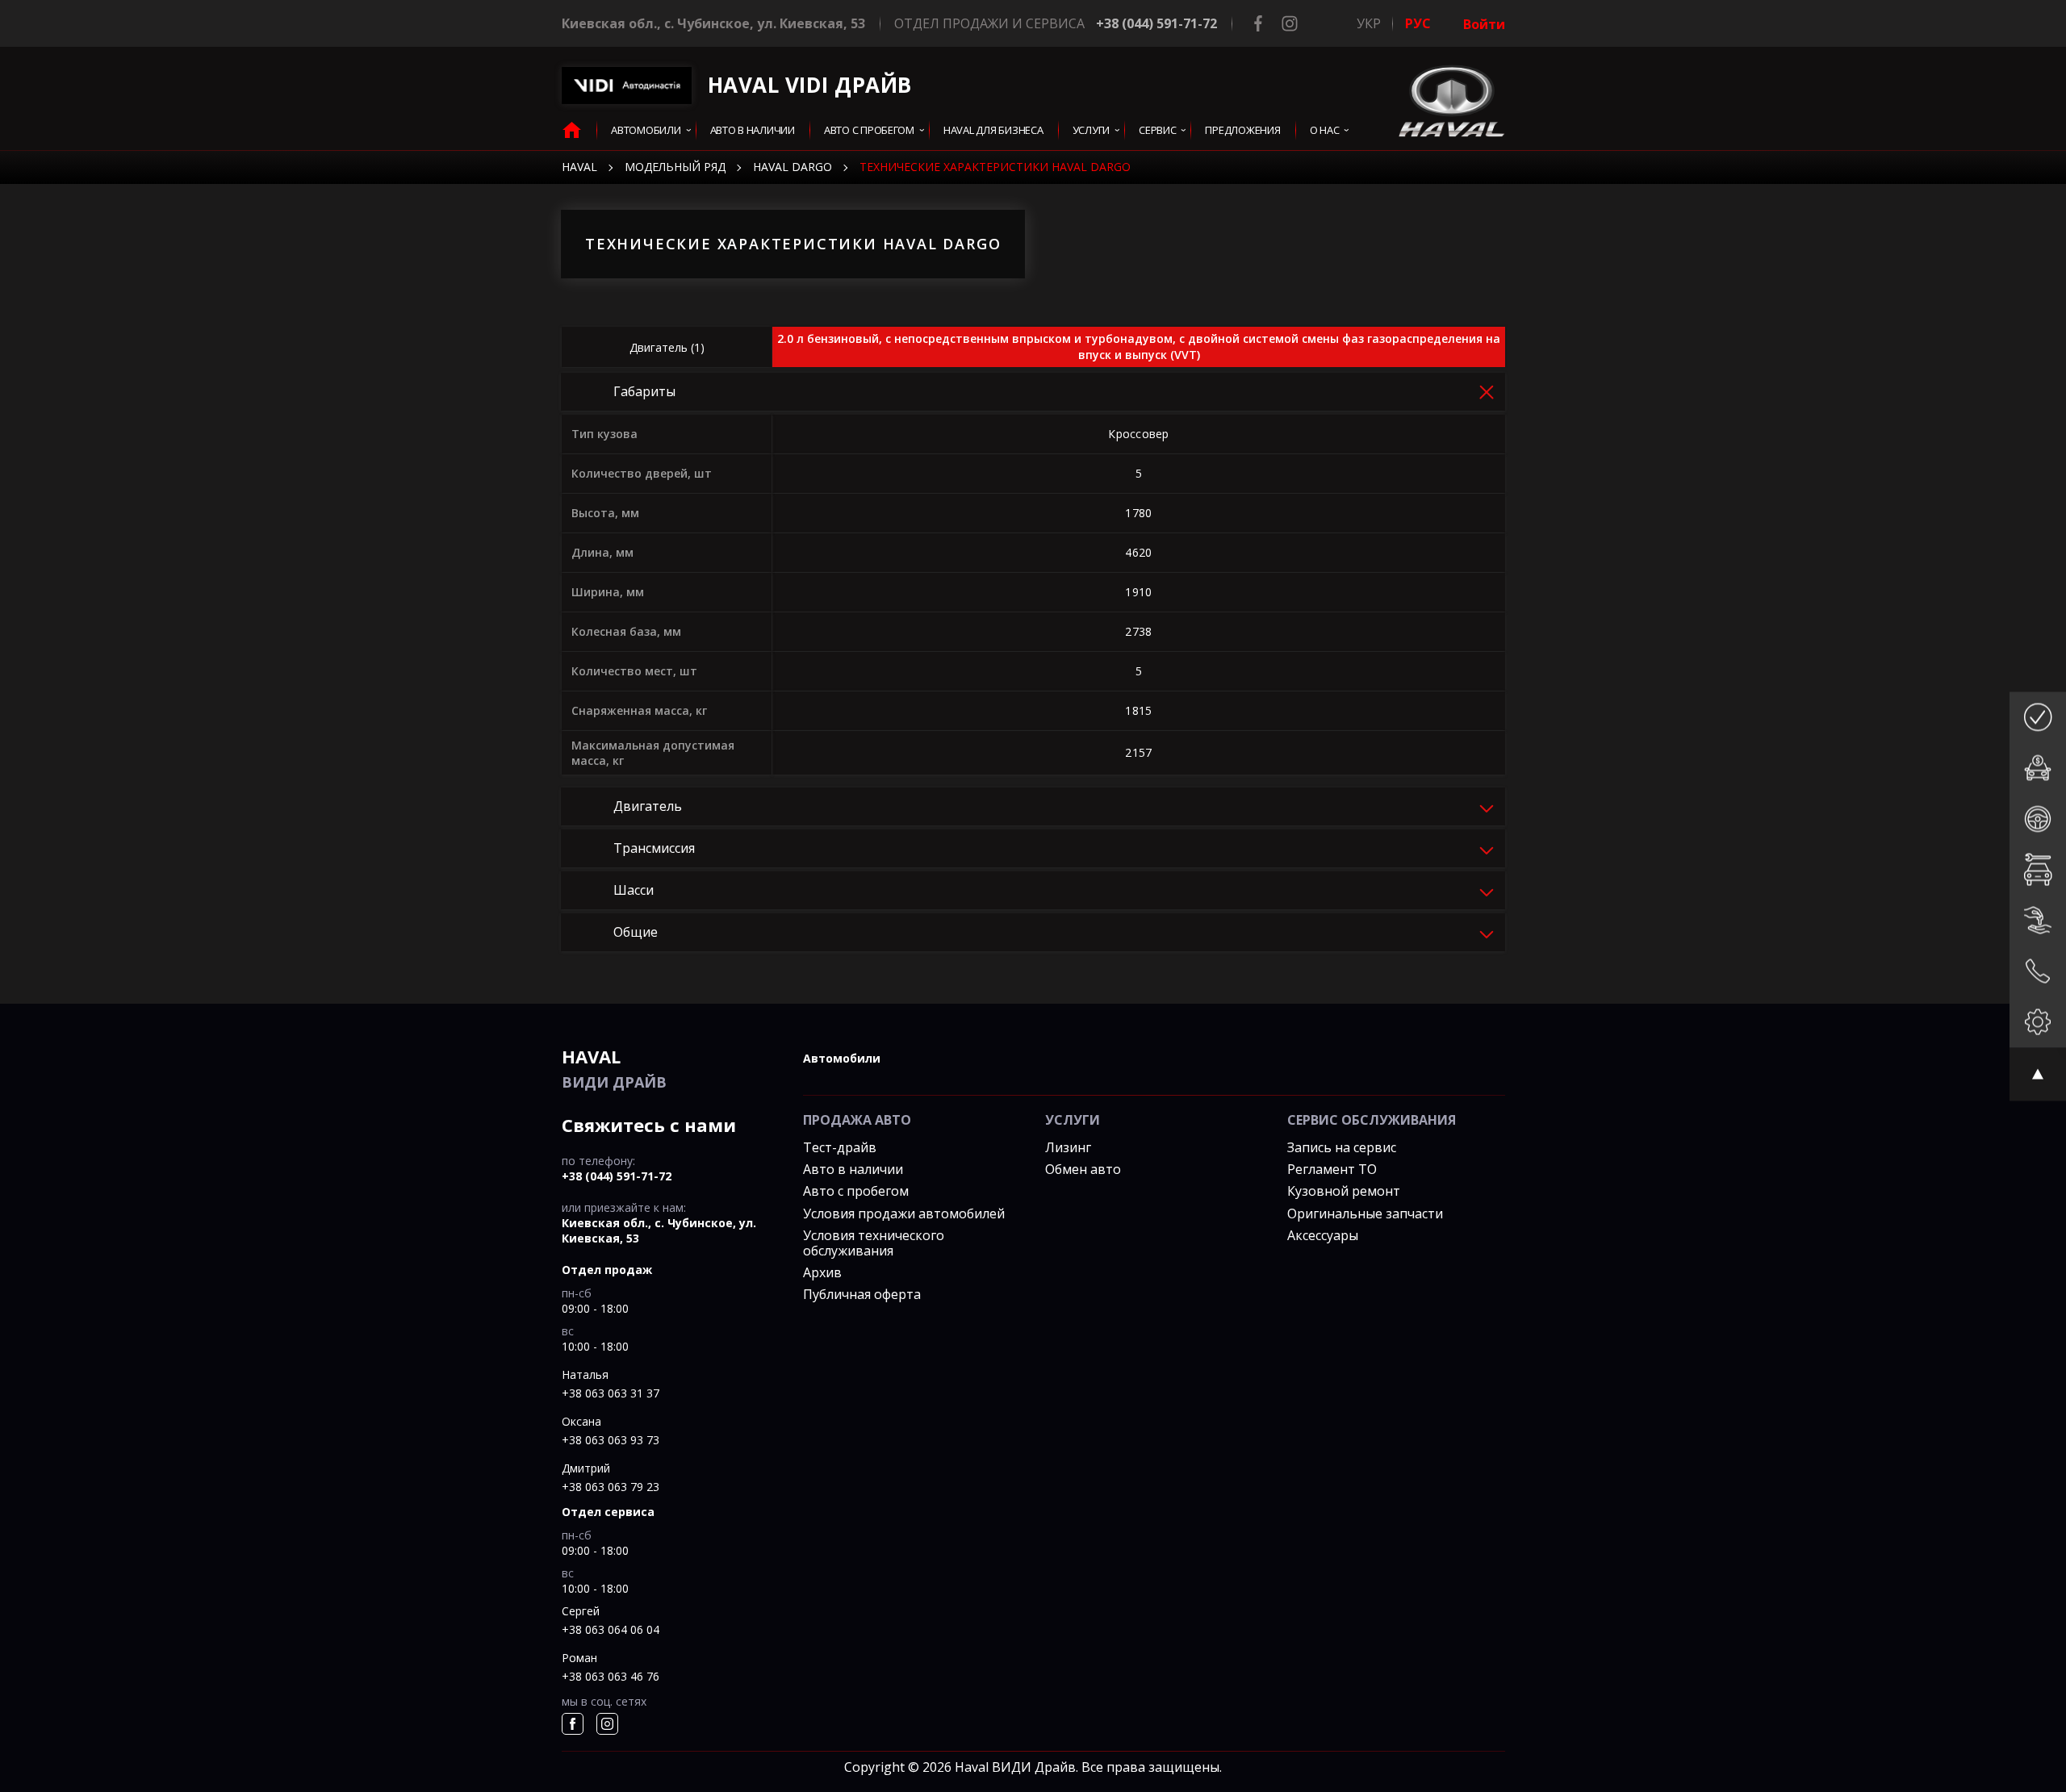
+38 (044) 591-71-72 (1156, 23)
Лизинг (1068, 1147)
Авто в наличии (853, 1169)
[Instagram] (1290, 23)
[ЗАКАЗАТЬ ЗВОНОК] (2038, 971)
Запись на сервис (1342, 1147)
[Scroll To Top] (2038, 1074)
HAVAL (579, 167)
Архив (822, 1272)
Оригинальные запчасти (1365, 1213)
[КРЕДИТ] (2038, 768)
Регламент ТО (1332, 1169)
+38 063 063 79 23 (611, 1487)
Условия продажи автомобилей (904, 1213)
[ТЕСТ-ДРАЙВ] (2038, 819)
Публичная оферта (862, 1294)
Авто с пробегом (869, 130)
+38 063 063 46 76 (611, 1676)
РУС (1418, 23)
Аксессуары (1323, 1235)
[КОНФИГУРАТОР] (2038, 1022)
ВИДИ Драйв (614, 1068)
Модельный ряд (675, 167)
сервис (1157, 130)
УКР (1369, 23)
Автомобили (646, 130)
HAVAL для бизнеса (993, 130)
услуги (1091, 130)
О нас (1325, 130)
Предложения (1242, 130)
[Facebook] (1258, 23)
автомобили (842, 1058)
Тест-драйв (840, 1147)
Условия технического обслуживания (874, 1243)
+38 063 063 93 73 (611, 1440)
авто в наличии (753, 130)
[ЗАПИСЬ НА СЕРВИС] (2038, 869)
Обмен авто (1083, 1169)
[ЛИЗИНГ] (2038, 920)
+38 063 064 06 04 (611, 1629)
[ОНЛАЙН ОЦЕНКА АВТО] (2038, 717)
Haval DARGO (793, 167)
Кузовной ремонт (1344, 1191)
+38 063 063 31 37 (611, 1393)
